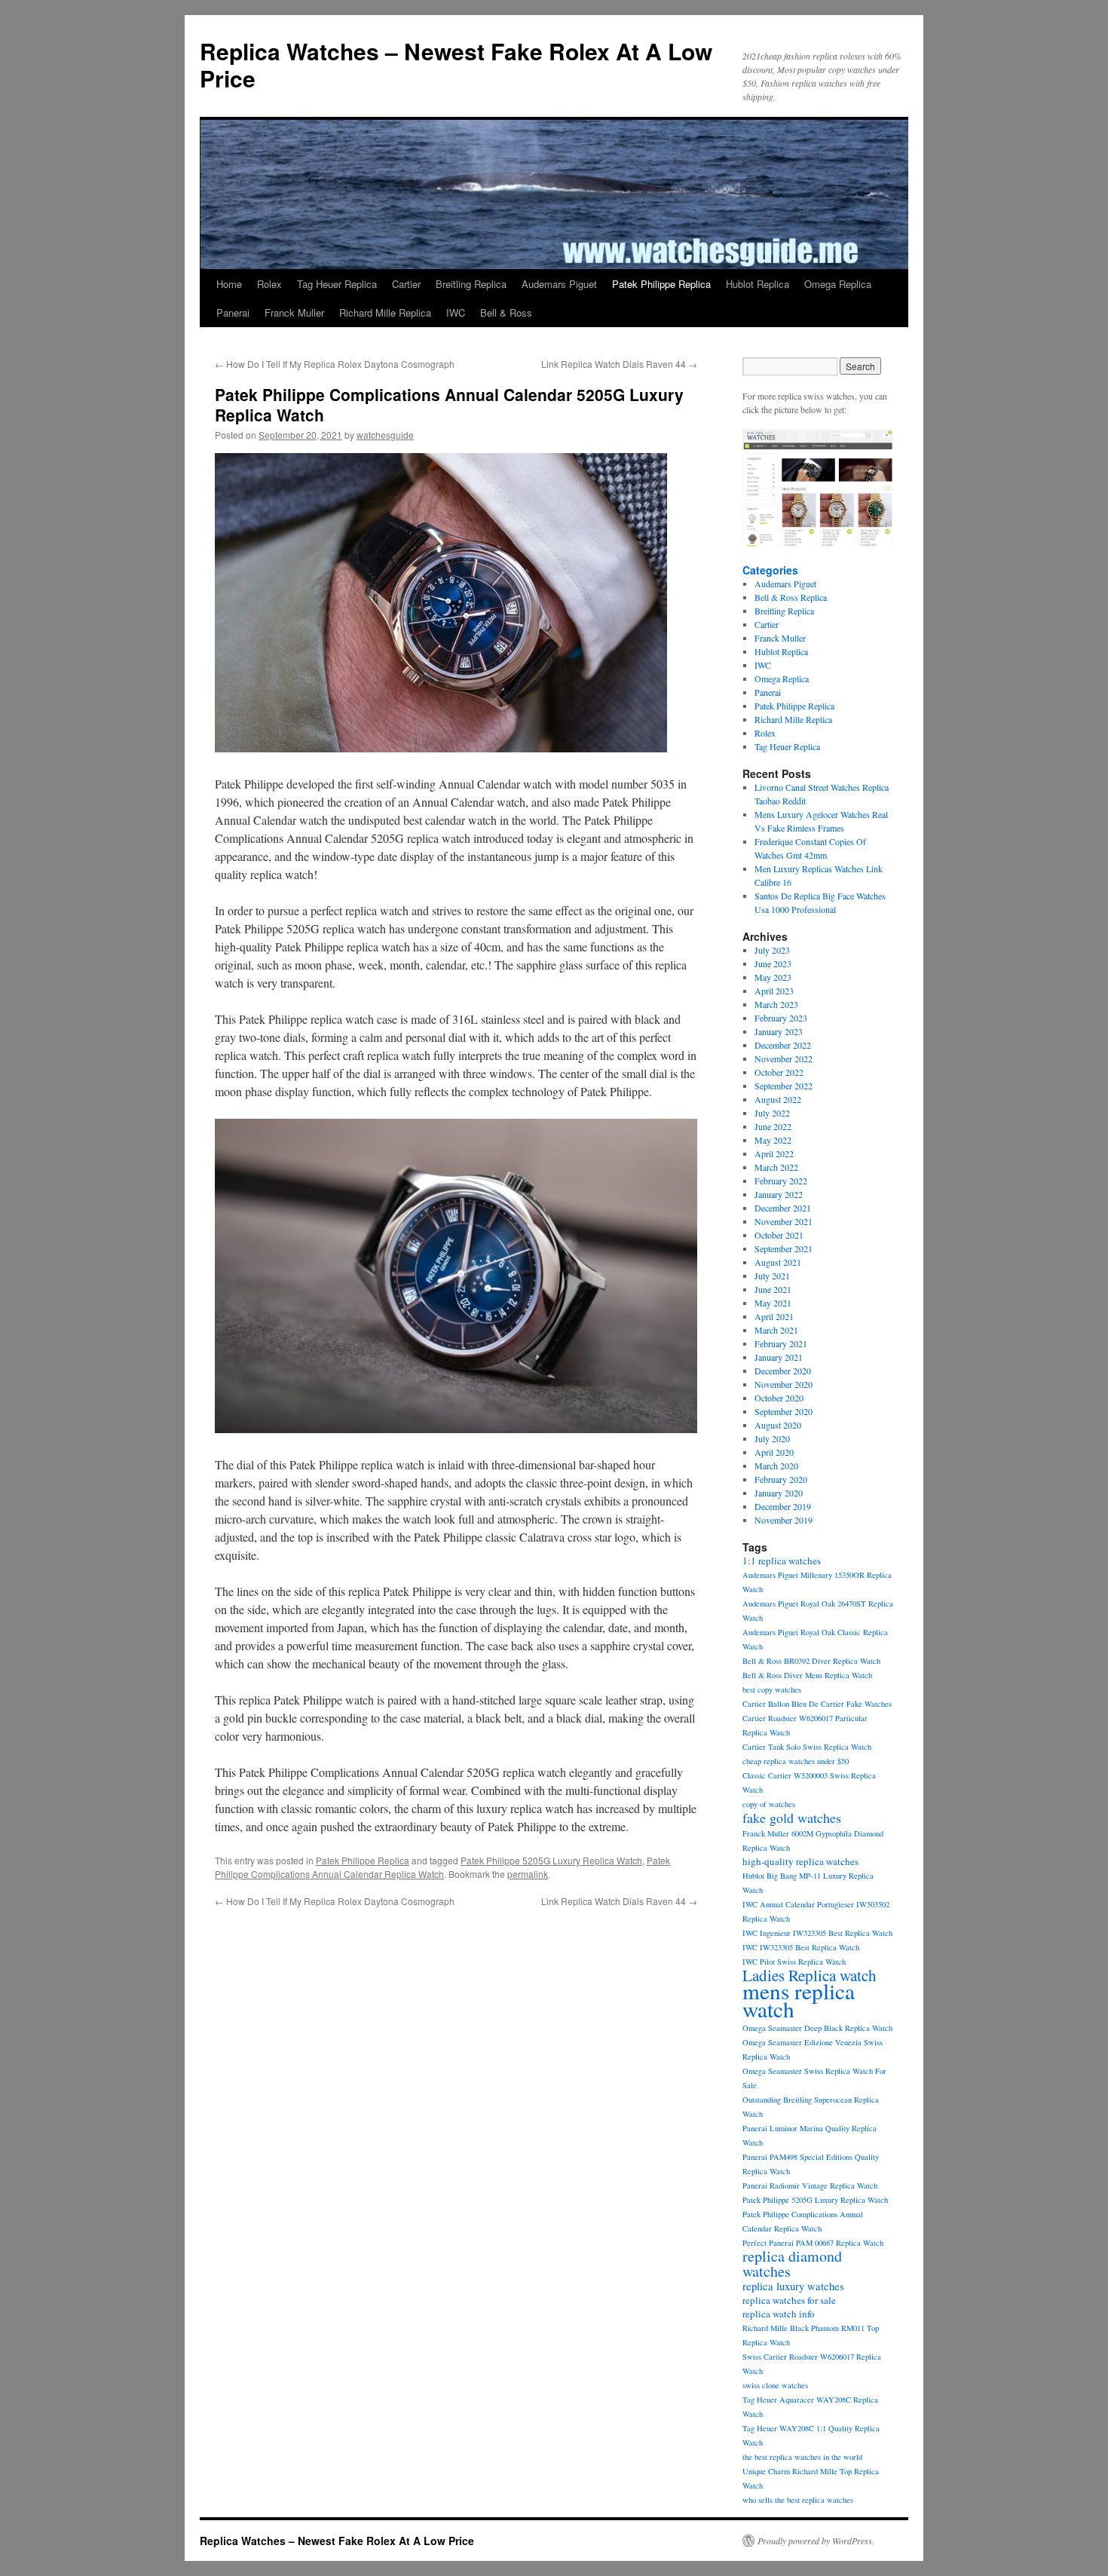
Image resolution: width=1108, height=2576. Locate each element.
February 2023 (781, 1018)
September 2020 (784, 1411)
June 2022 (773, 1126)
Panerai (233, 312)
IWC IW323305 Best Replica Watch (801, 1947)
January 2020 (779, 1493)
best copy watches (772, 1689)
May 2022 (773, 1140)
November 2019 (784, 1520)
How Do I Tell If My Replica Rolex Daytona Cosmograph (335, 364)
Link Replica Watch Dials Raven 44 (619, 364)
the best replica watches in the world (802, 2457)
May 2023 (773, 977)
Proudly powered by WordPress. (816, 2541)
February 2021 (781, 1343)
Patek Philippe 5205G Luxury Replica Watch (551, 1860)
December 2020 (783, 1371)
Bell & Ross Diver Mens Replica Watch (807, 1675)
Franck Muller (294, 312)
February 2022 (781, 1181)
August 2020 (778, 1425)
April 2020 (774, 1452)
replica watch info (779, 2314)
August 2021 (778, 1262)
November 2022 (784, 1058)
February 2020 (781, 1479)
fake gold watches (792, 1818)
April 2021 (774, 1316)
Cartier (406, 284)
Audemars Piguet (559, 284)
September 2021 (784, 1248)
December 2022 (783, 1045)
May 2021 (773, 1303)
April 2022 (774, 1153)
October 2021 (779, 1235)
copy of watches (769, 1804)
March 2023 (776, 1004)
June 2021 (773, 1289)
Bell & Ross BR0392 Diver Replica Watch (811, 1661)
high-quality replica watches (800, 1861)
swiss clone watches (775, 2385)
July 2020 (772, 1438)
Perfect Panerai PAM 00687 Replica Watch (813, 2243)
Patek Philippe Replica (661, 284)
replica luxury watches (793, 2286)
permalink (528, 1874)
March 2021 (776, 1330)
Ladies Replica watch (810, 1975)
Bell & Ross (506, 312)
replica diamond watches (792, 2264)
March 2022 (776, 1167)
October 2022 (779, 1072)
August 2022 (778, 1099)
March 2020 (776, 1466)
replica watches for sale (789, 2300)
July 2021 (772, 1276)
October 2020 (779, 1398)
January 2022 (779, 1194)
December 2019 (783, 1506)
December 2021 (783, 1208)
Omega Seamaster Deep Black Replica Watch (817, 2028)
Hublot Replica (758, 284)
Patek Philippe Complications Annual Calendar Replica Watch (442, 1867)
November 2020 (784, 1384)
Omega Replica (838, 284)
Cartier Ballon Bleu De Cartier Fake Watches (817, 1704)
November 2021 (784, 1221)
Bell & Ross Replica (791, 597)
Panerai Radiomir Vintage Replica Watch (810, 2185)
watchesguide (385, 435)
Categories (770, 570)
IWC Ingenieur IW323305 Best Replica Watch (817, 1933)
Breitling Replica (471, 284)
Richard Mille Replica (385, 312)
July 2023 (772, 950)
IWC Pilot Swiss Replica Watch (794, 1962)
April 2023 (774, 991)
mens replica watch (799, 2000)
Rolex (269, 284)
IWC (456, 312)
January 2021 (779, 1357)
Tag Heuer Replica (337, 284)
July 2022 (772, 1113)
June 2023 (773, 963)
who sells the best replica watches (798, 2500)
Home (229, 284)
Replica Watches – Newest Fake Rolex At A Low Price (456, 64)
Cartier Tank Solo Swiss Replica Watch (807, 1747)
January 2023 (779, 1031)
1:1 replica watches (782, 1561)
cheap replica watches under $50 (796, 1761)
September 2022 (784, 1086)
